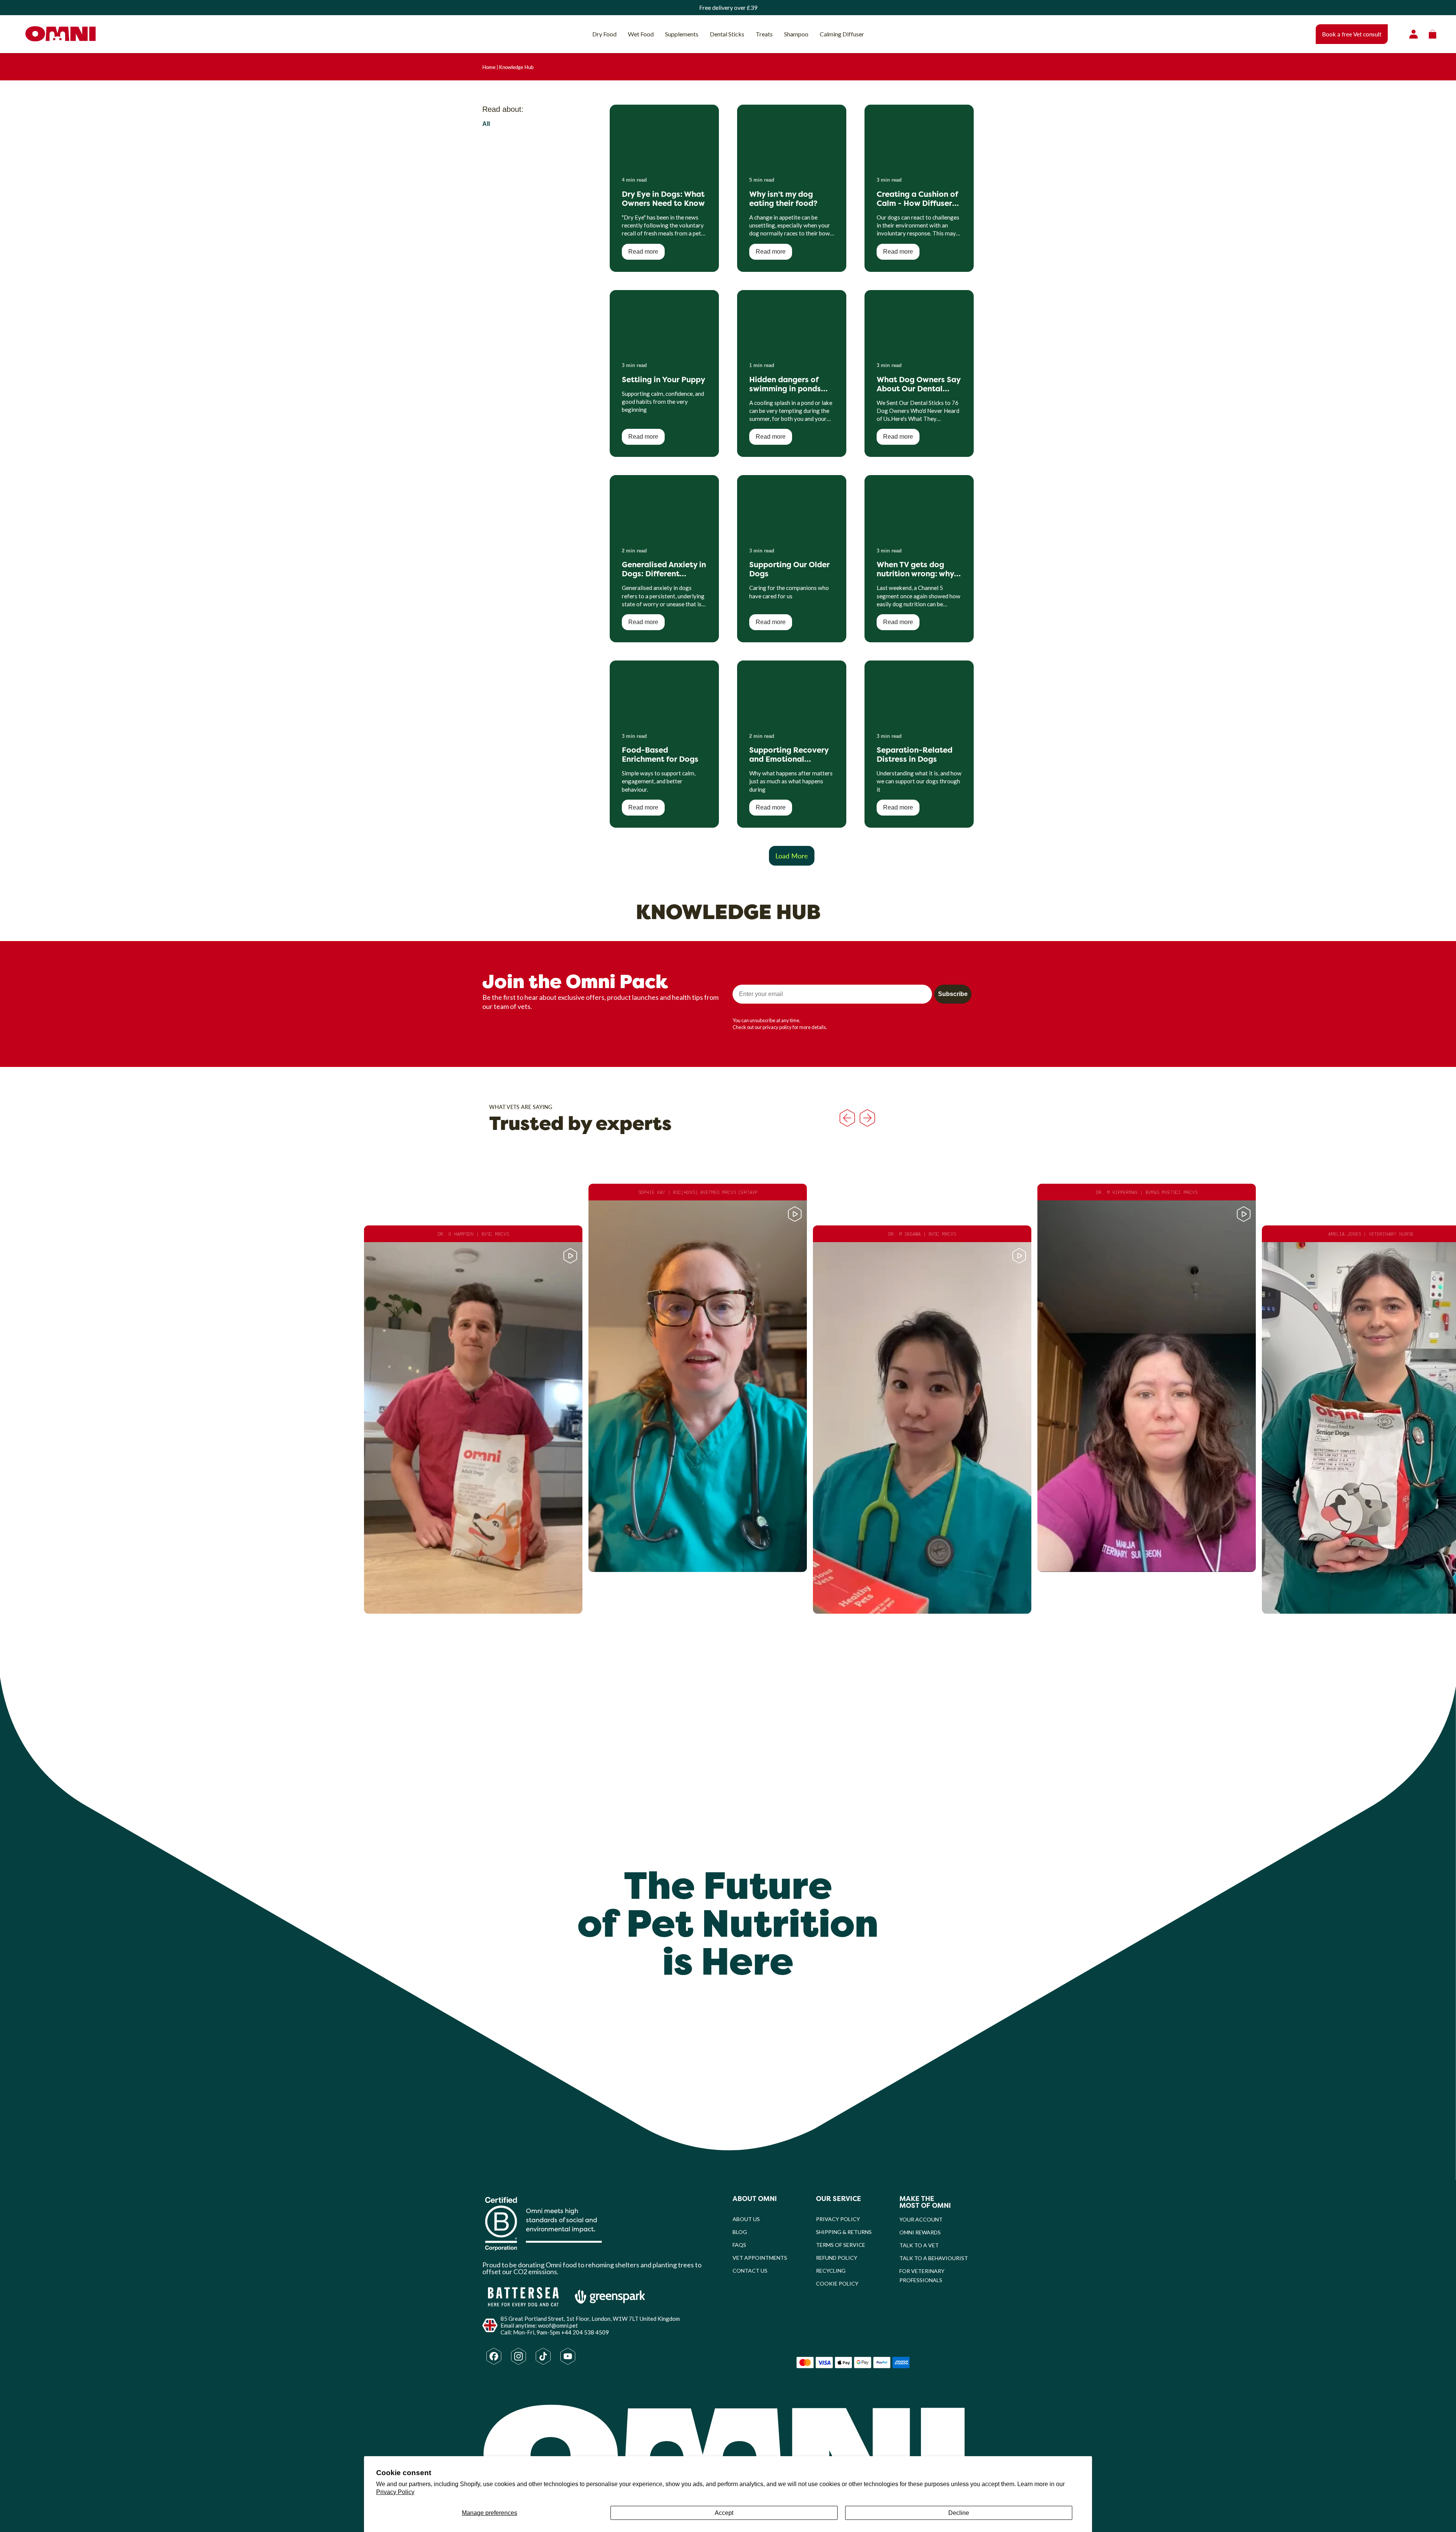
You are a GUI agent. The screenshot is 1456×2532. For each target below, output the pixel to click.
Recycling (831, 2271)
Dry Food (604, 34)
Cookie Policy (837, 2283)
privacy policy (777, 1027)
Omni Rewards (920, 2232)
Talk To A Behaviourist (934, 2258)
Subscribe (953, 994)
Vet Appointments (760, 2258)
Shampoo (796, 34)
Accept (724, 2513)
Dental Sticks (727, 34)
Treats (764, 34)
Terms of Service (841, 2245)
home (489, 67)
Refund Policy (837, 2258)
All (486, 124)
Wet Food (641, 34)
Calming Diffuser (842, 34)
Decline (959, 2513)
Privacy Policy (395, 2492)
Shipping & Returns (844, 2232)
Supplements (682, 34)
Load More (792, 856)
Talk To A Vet (919, 2245)
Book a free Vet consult (1352, 34)
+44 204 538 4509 (585, 2332)
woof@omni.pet (558, 2325)
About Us (746, 2219)
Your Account (921, 2219)
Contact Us (750, 2271)
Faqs (739, 2245)
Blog (740, 2232)
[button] (473, 1420)
